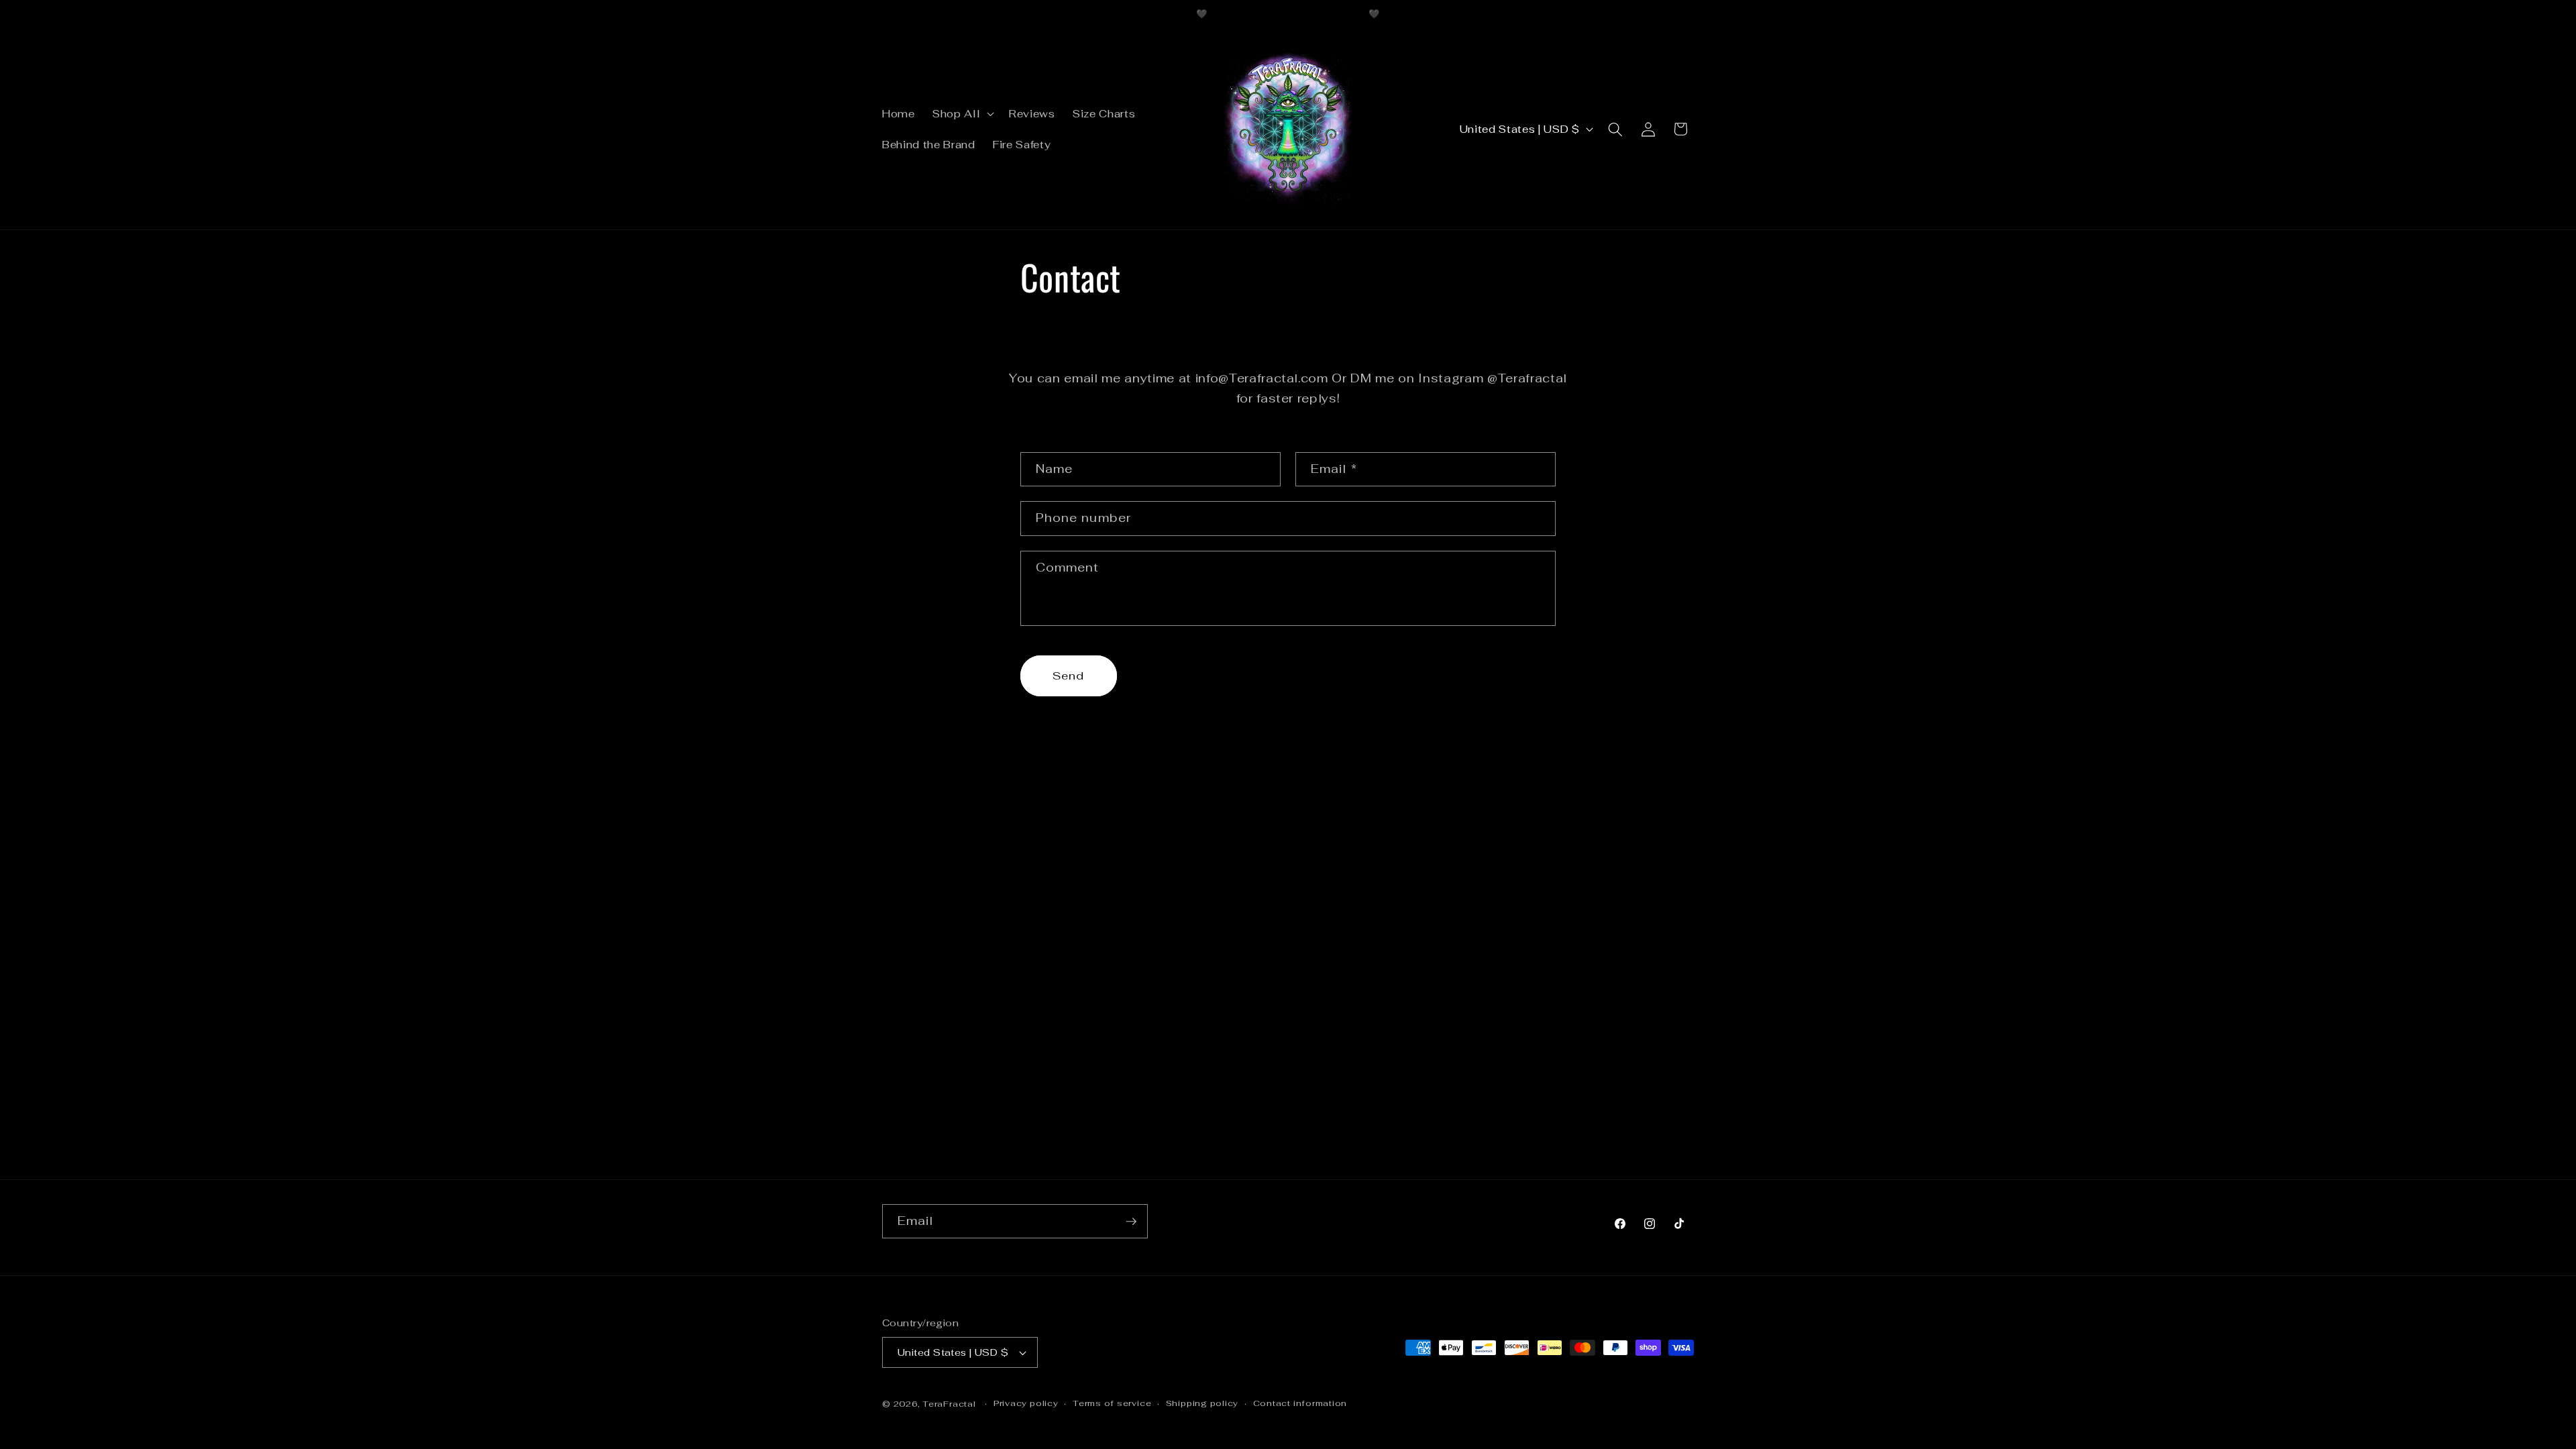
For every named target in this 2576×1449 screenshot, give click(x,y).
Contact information (1300, 1403)
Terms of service (1112, 1403)
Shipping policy (1202, 1403)
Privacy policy (1026, 1403)
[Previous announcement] (1130, 14)
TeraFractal (949, 1404)
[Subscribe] (1131, 1222)
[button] (962, 114)
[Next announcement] (1447, 14)
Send (1068, 676)
